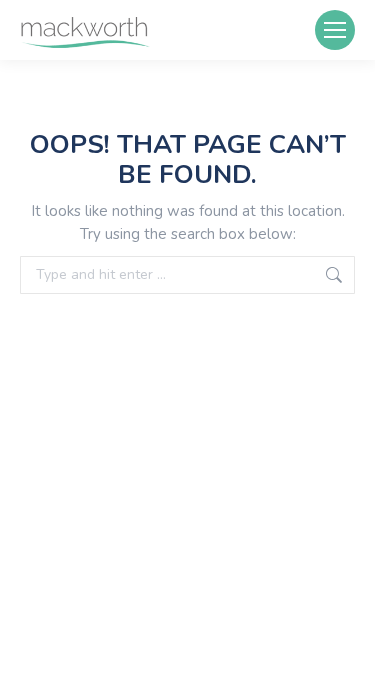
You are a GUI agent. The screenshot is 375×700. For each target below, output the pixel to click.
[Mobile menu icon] (335, 30)
